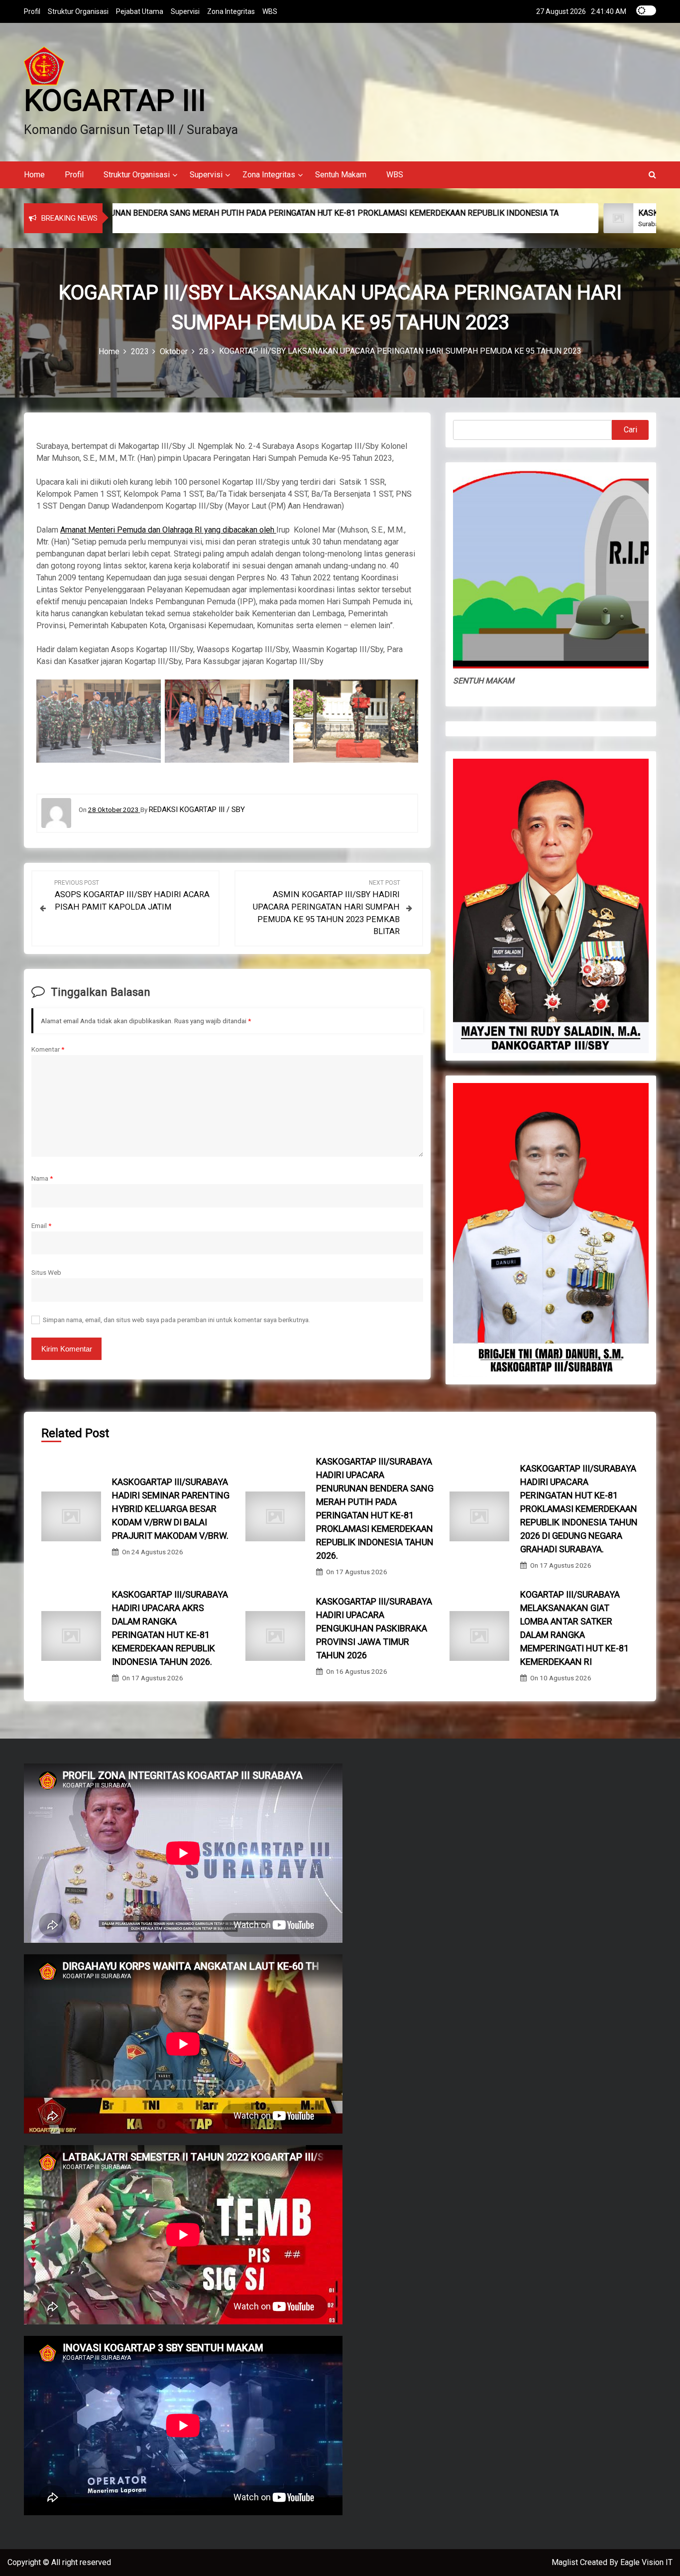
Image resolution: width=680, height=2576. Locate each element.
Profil (32, 11)
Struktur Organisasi (78, 11)
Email (41, 1225)
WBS (270, 11)
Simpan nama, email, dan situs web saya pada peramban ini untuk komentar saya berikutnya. (176, 1320)
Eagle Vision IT (646, 2562)
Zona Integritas (231, 11)
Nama (42, 1178)
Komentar (48, 1049)
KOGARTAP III (115, 100)
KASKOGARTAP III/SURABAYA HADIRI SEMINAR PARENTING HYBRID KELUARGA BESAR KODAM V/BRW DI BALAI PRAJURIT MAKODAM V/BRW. (171, 1509)
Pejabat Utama (140, 11)
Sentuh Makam (341, 175)
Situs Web (46, 1272)
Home (34, 175)
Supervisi (185, 11)
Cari (630, 430)
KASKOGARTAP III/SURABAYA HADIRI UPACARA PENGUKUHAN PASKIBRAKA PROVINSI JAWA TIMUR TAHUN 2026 (374, 1628)
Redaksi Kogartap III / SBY (197, 810)
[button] (652, 175)
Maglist (566, 2562)
